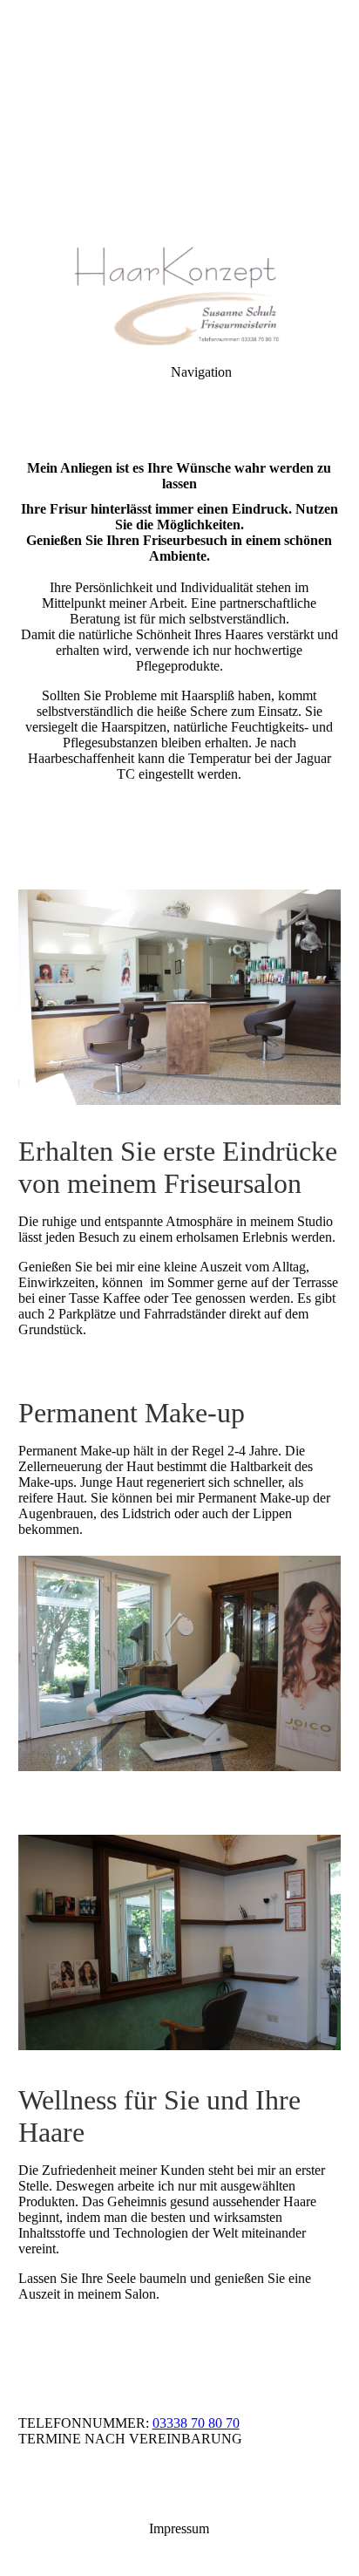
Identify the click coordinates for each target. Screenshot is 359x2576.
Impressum (179, 2528)
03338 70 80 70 (196, 2423)
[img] (179, 122)
